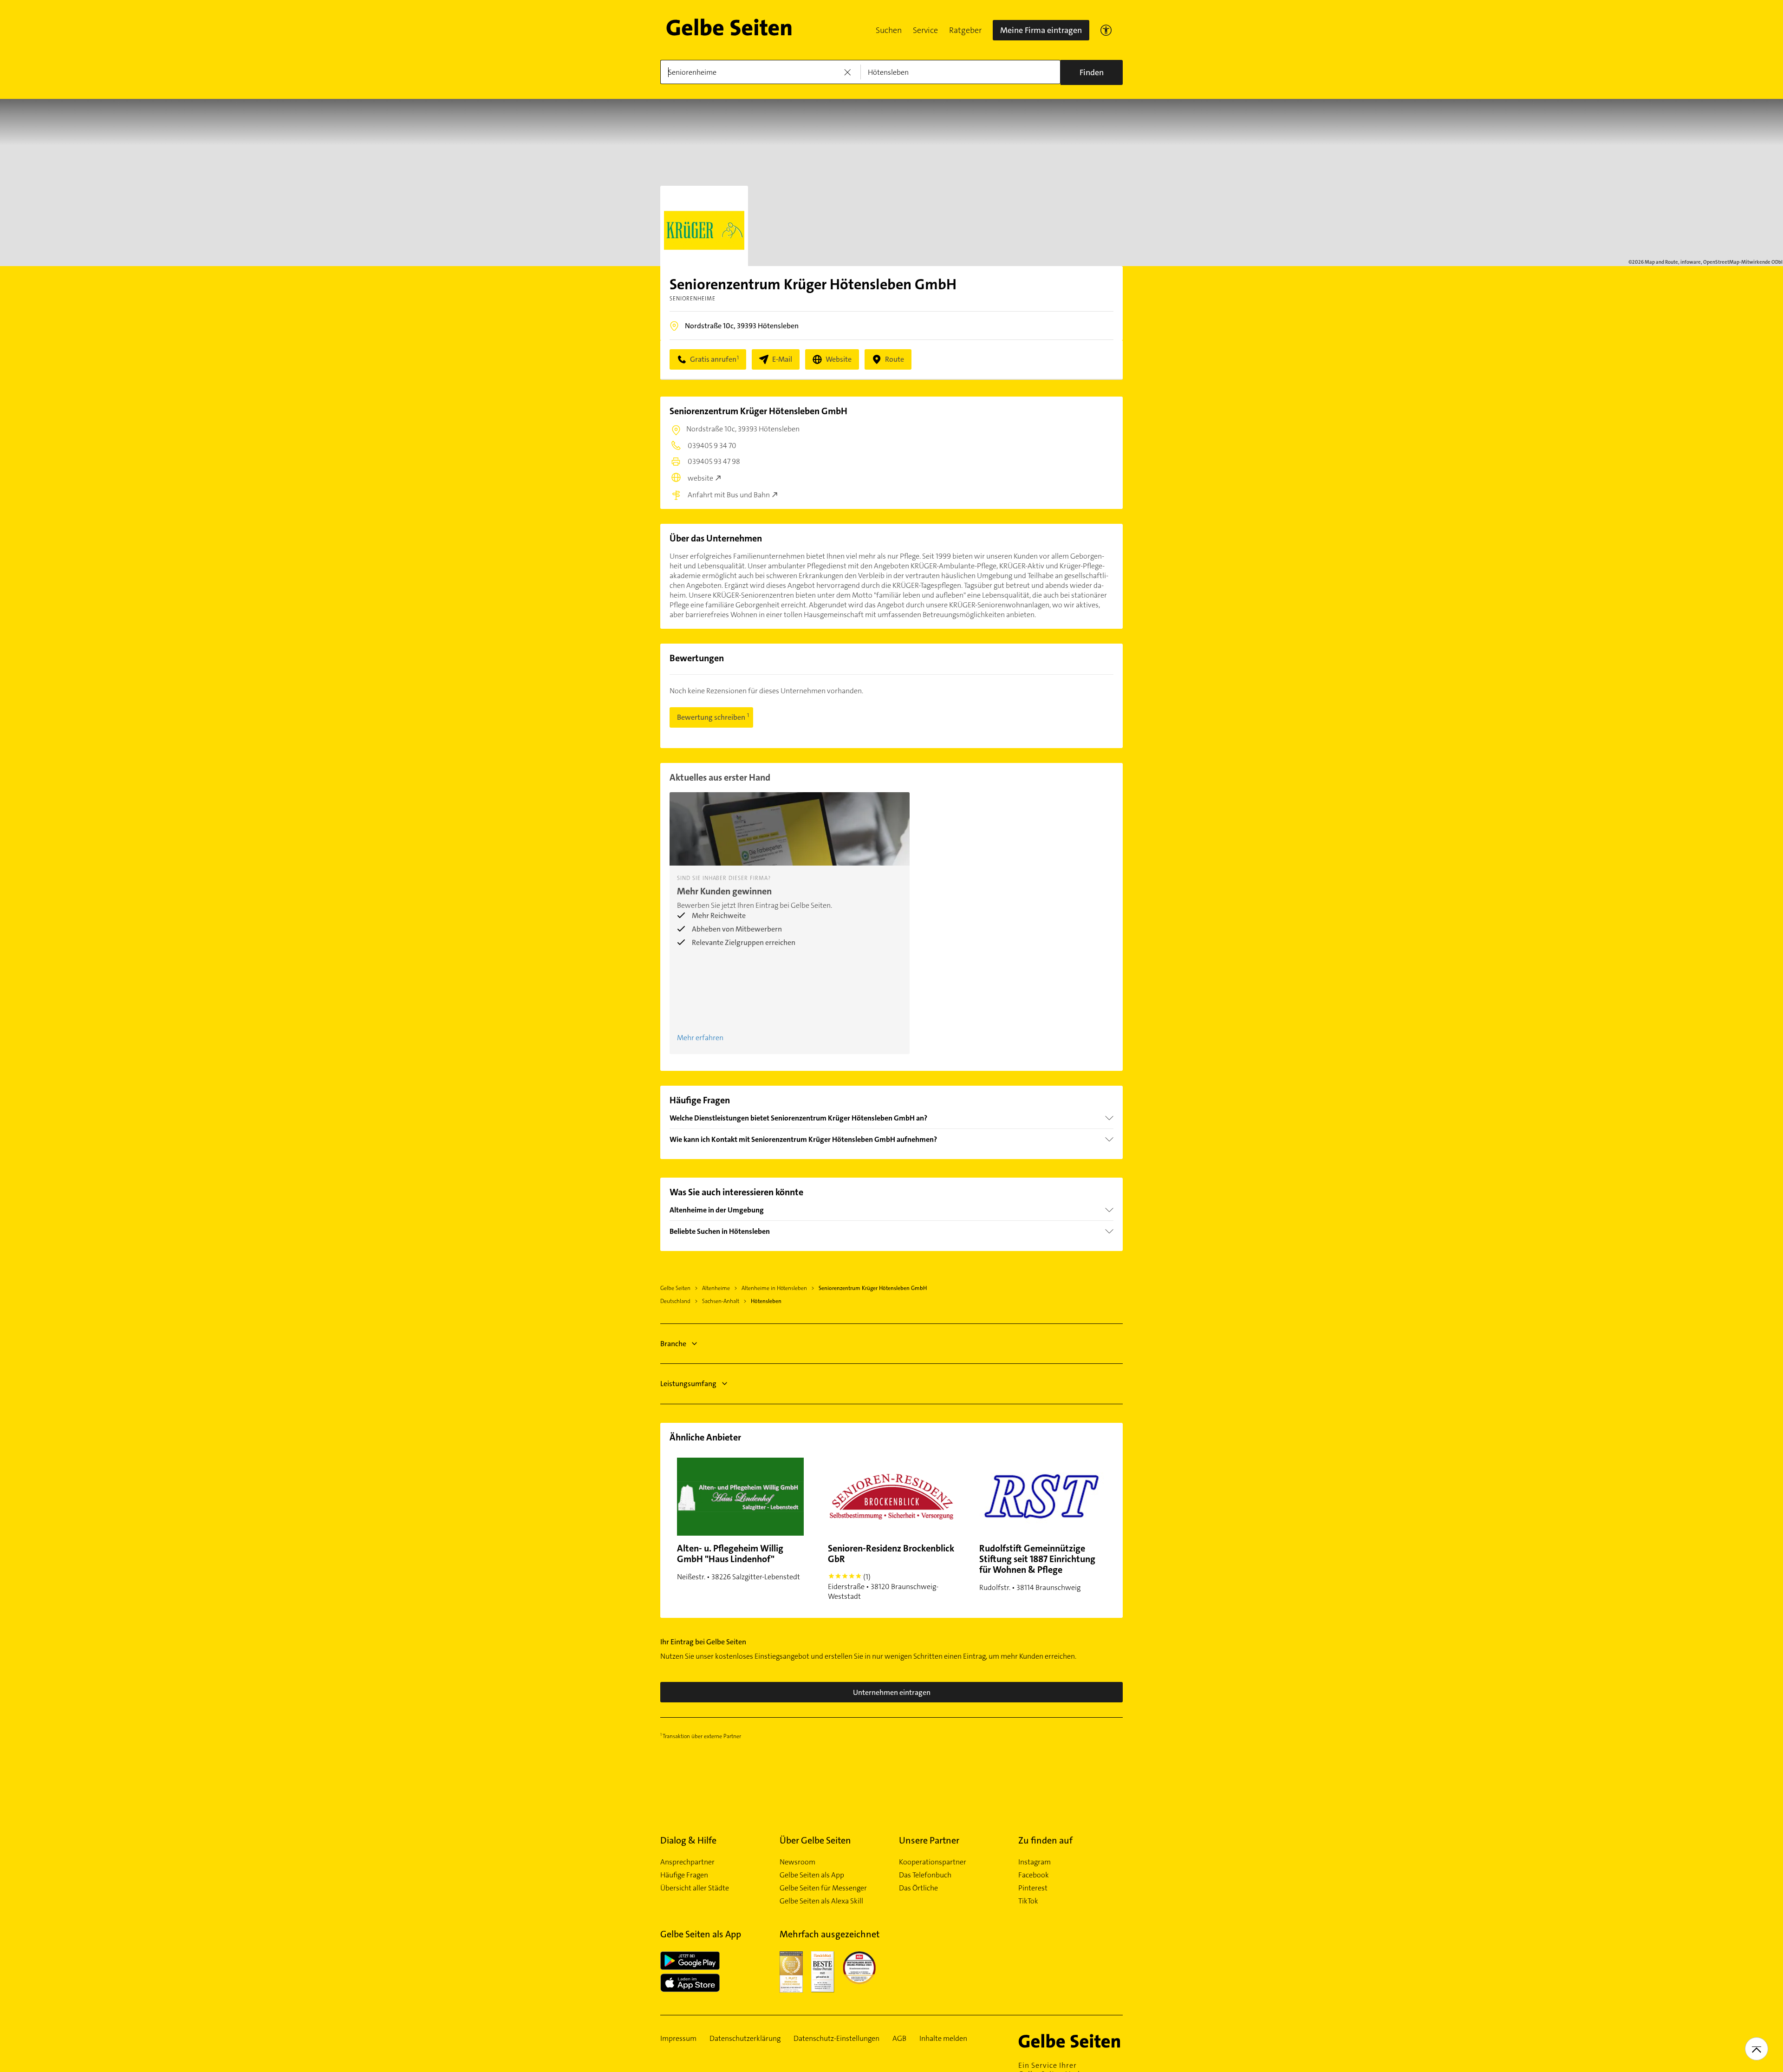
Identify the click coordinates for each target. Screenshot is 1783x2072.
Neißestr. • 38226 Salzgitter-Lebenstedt (739, 1562)
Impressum (678, 2039)
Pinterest (1033, 1888)
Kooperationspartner (933, 1862)
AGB (899, 2039)
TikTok (1028, 1901)
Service (925, 30)
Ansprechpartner (687, 1862)
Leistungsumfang (688, 1384)
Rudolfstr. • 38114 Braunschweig (1037, 1567)
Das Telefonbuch (925, 1875)
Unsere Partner (929, 1840)
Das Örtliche (918, 1888)
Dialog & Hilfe (688, 1840)
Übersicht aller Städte (695, 1888)
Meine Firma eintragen (1041, 30)
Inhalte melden (943, 2039)
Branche (673, 1344)
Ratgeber (965, 30)
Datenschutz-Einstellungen (836, 2039)
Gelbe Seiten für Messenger (823, 1888)
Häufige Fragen (684, 1875)
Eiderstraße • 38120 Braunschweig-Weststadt (891, 1572)
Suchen (889, 30)
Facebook (1034, 1875)
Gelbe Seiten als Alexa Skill (821, 1901)
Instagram (1035, 1862)
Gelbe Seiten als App (812, 1875)
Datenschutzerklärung (745, 2039)
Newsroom (797, 1862)
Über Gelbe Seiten (815, 1840)
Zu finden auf (1045, 1840)
